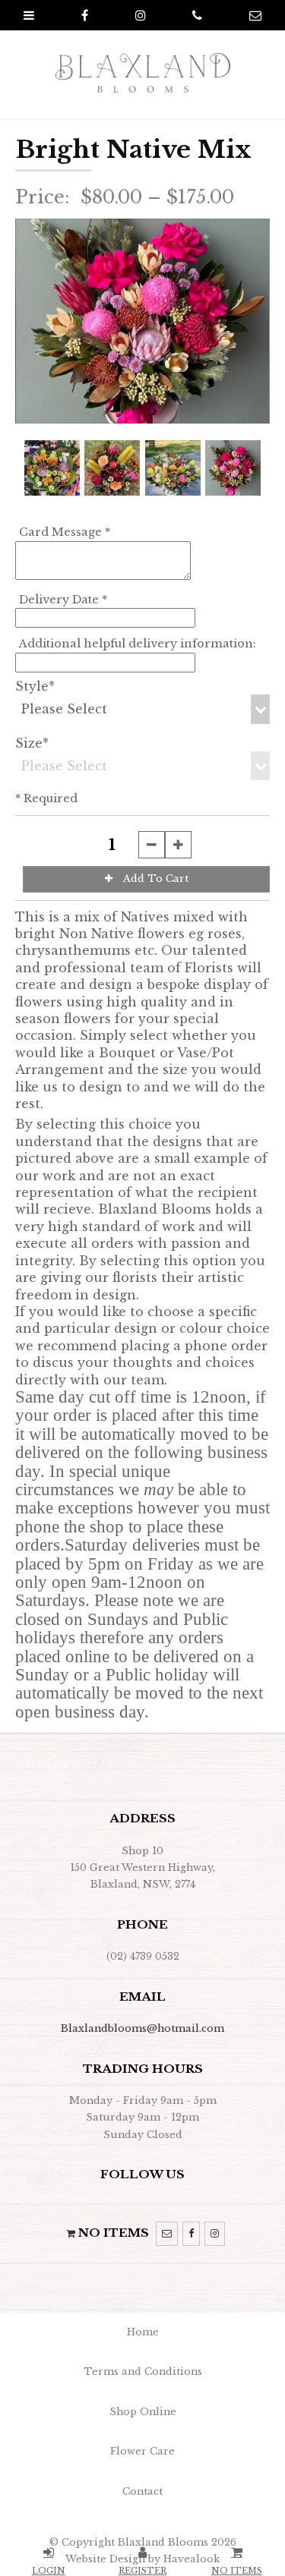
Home (143, 2332)
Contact (142, 2491)
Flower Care (142, 2451)
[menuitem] (142, 2332)
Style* (35, 686)
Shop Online (143, 2412)
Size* (32, 743)
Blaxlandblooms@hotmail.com (142, 2028)
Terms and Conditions (143, 2371)
